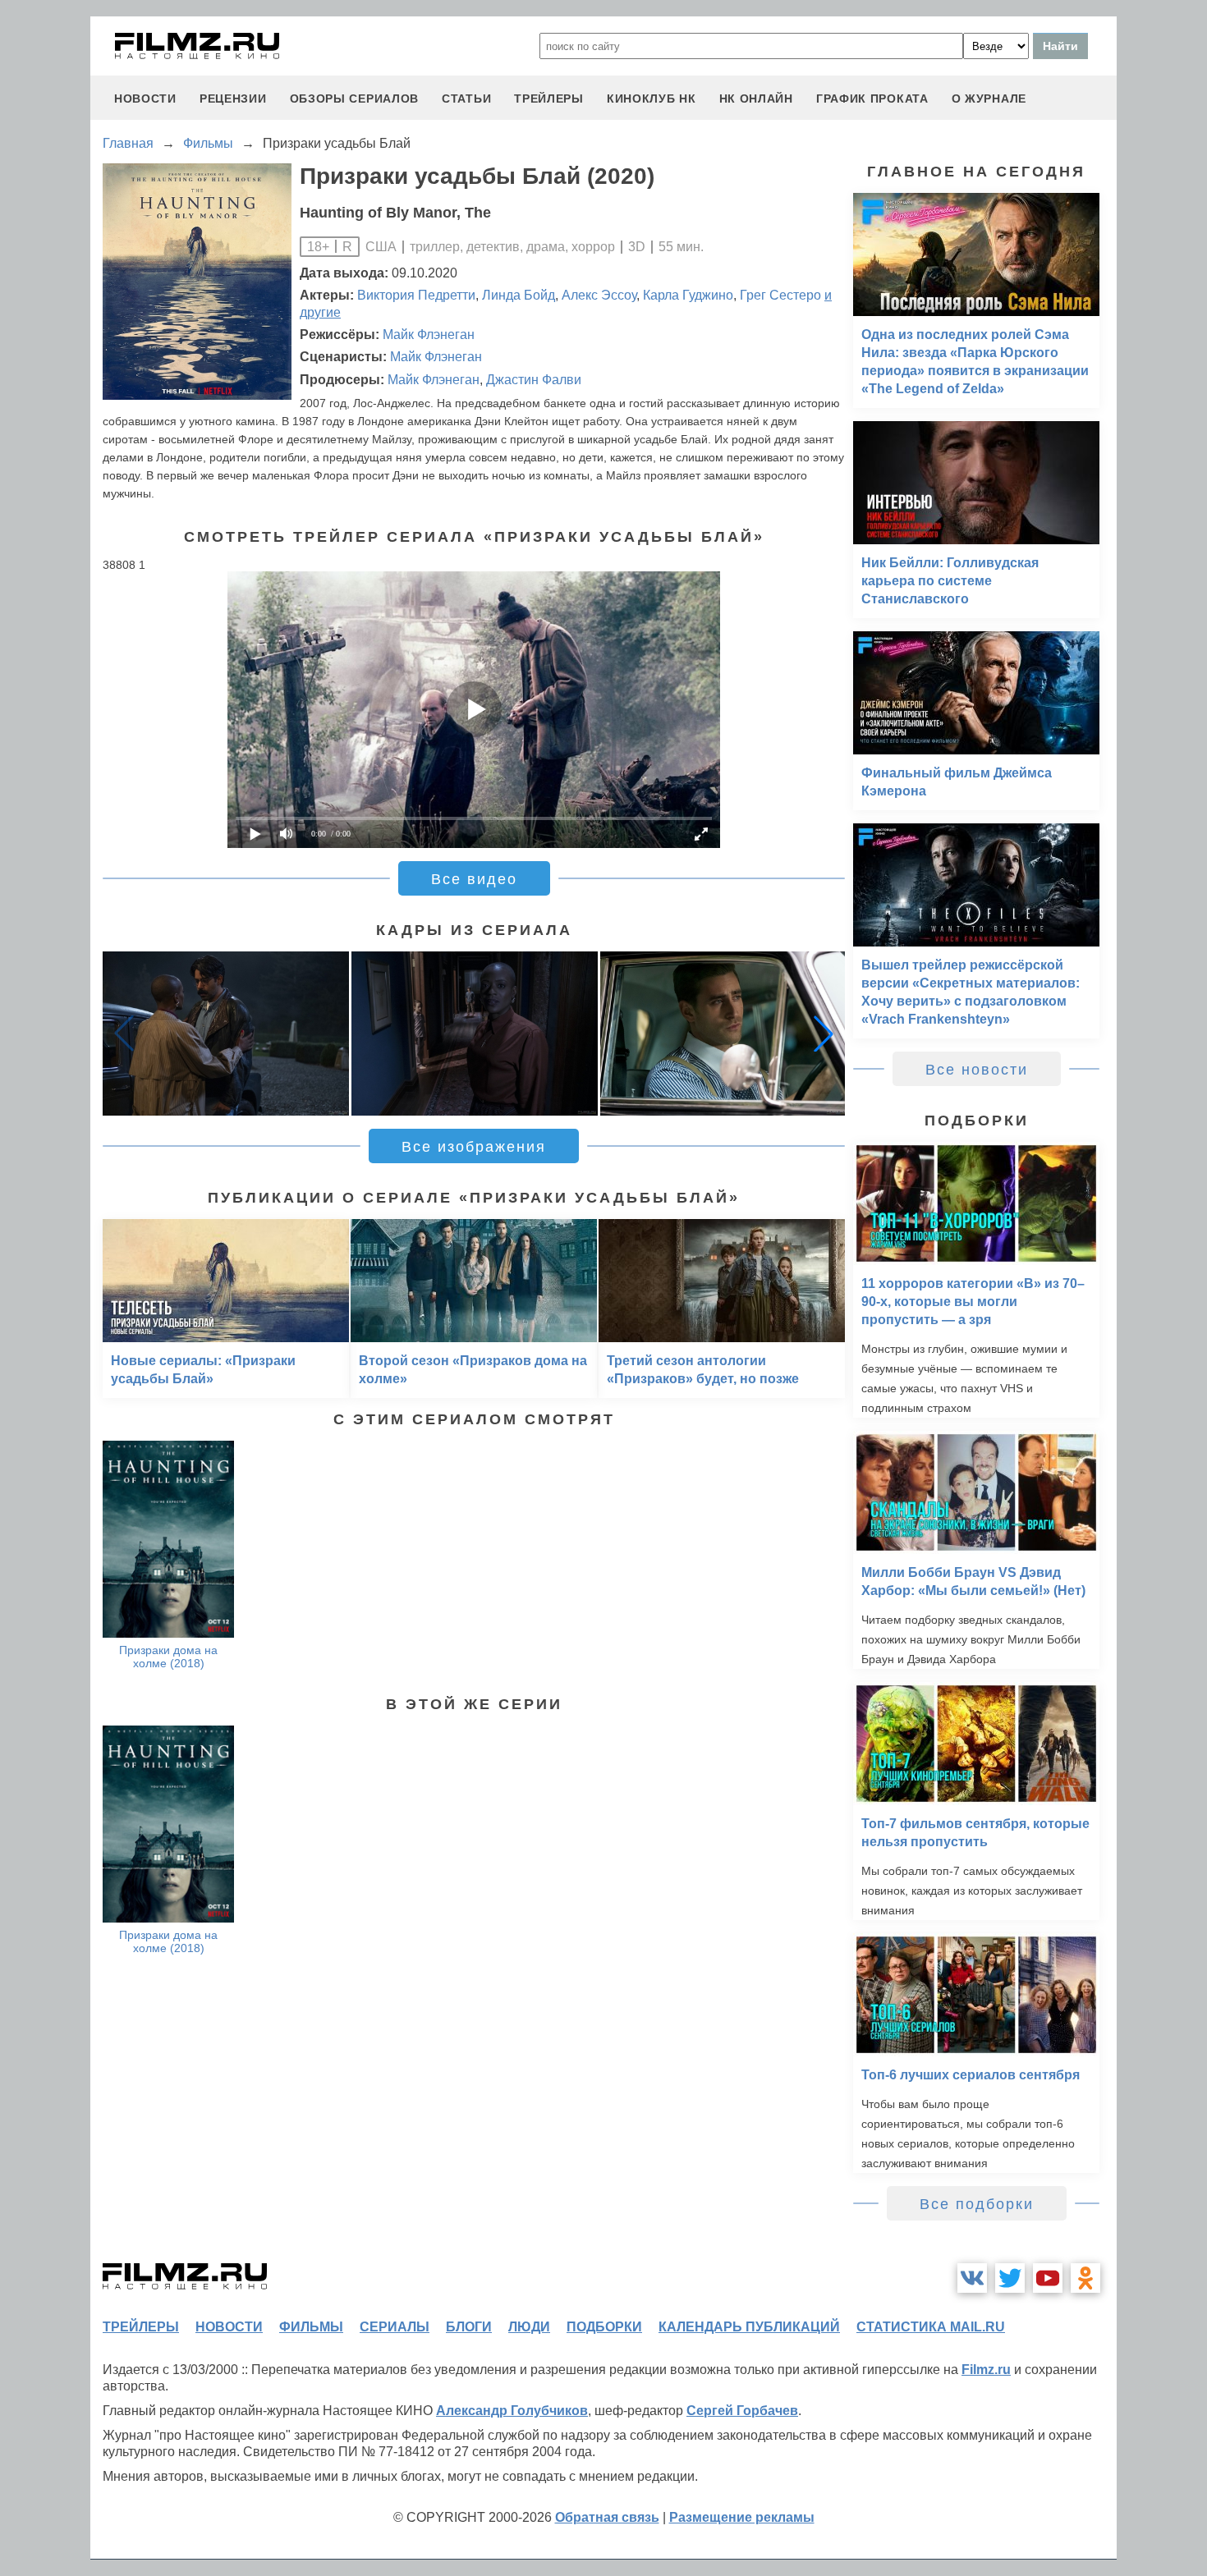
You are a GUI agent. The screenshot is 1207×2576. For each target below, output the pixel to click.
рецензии (233, 99)
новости (145, 99)
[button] (824, 1034)
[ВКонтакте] (972, 2278)
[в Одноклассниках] (1085, 2278)
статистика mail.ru (931, 2327)
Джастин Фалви (534, 380)
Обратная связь (607, 2517)
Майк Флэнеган (429, 335)
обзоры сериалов (355, 99)
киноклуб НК (652, 99)
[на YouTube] (1048, 2278)
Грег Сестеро (780, 295)
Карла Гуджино (688, 295)
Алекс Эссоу (599, 295)
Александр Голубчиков (512, 2411)
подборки (604, 2327)
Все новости (977, 1070)
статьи (466, 99)
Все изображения (474, 1147)
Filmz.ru (986, 2370)
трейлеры (549, 99)
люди (529, 2327)
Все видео (474, 879)
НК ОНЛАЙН (756, 99)
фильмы (311, 2327)
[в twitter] (1010, 2278)
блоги (469, 2327)
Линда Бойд (519, 295)
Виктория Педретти (416, 295)
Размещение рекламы (742, 2517)
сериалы (395, 2327)
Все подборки (977, 2204)
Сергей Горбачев (742, 2411)
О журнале (989, 99)
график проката (872, 99)
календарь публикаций (749, 2327)
